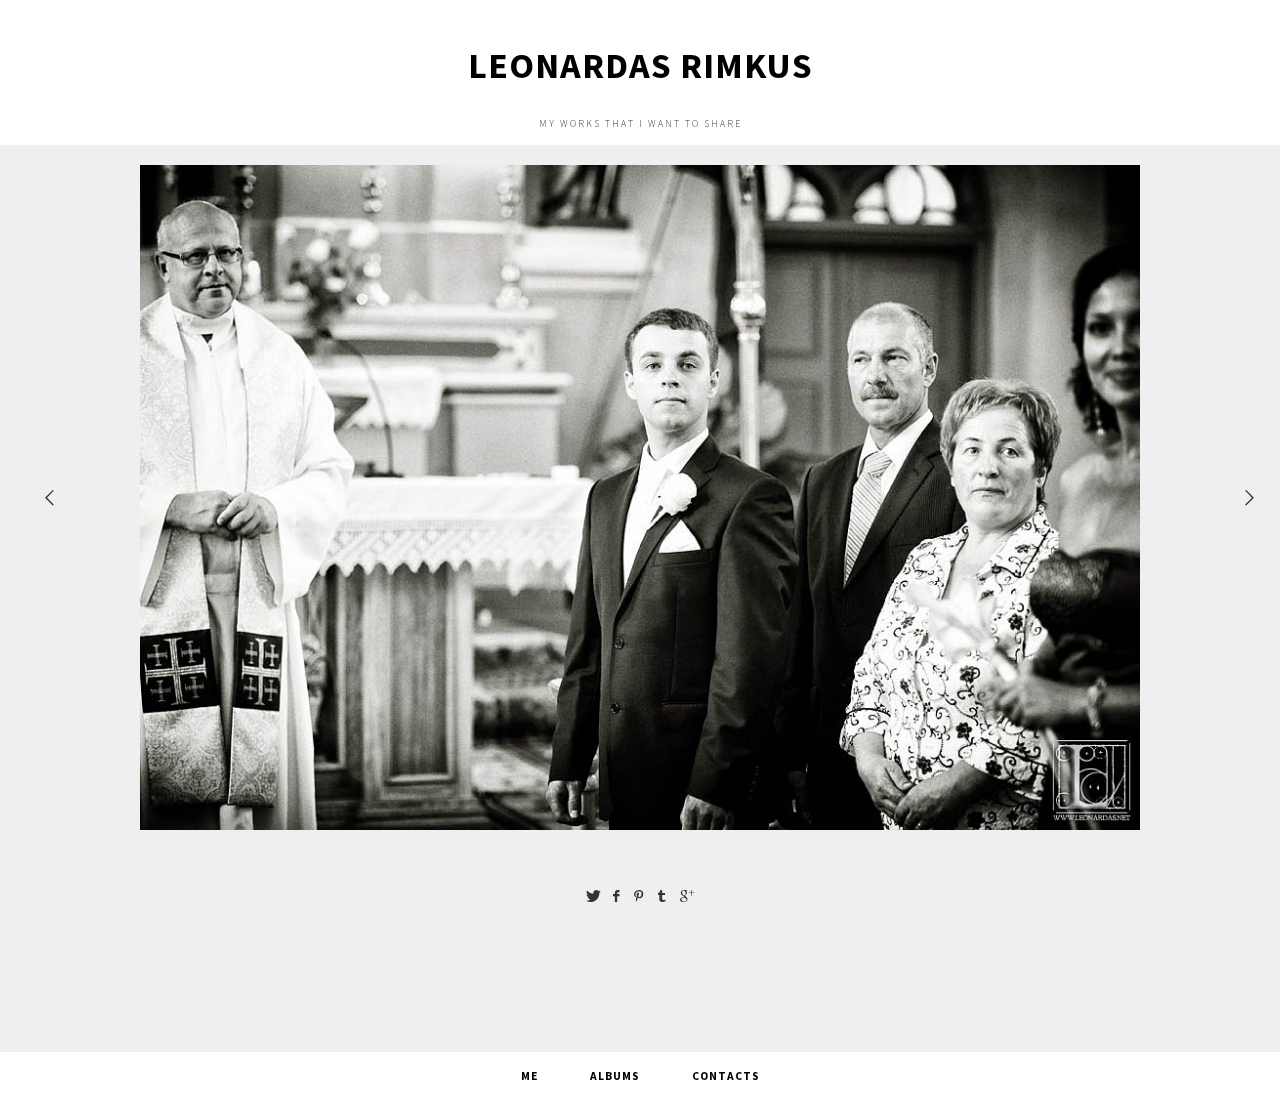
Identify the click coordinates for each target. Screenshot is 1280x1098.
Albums (615, 1076)
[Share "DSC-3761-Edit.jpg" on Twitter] (593, 895)
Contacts (726, 1076)
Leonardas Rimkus (640, 65)
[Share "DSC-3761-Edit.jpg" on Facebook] (616, 895)
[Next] (1251, 497)
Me (529, 1076)
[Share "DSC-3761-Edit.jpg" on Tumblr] (662, 895)
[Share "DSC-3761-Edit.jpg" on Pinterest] (639, 895)
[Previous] (51, 497)
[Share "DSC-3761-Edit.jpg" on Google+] (687, 895)
